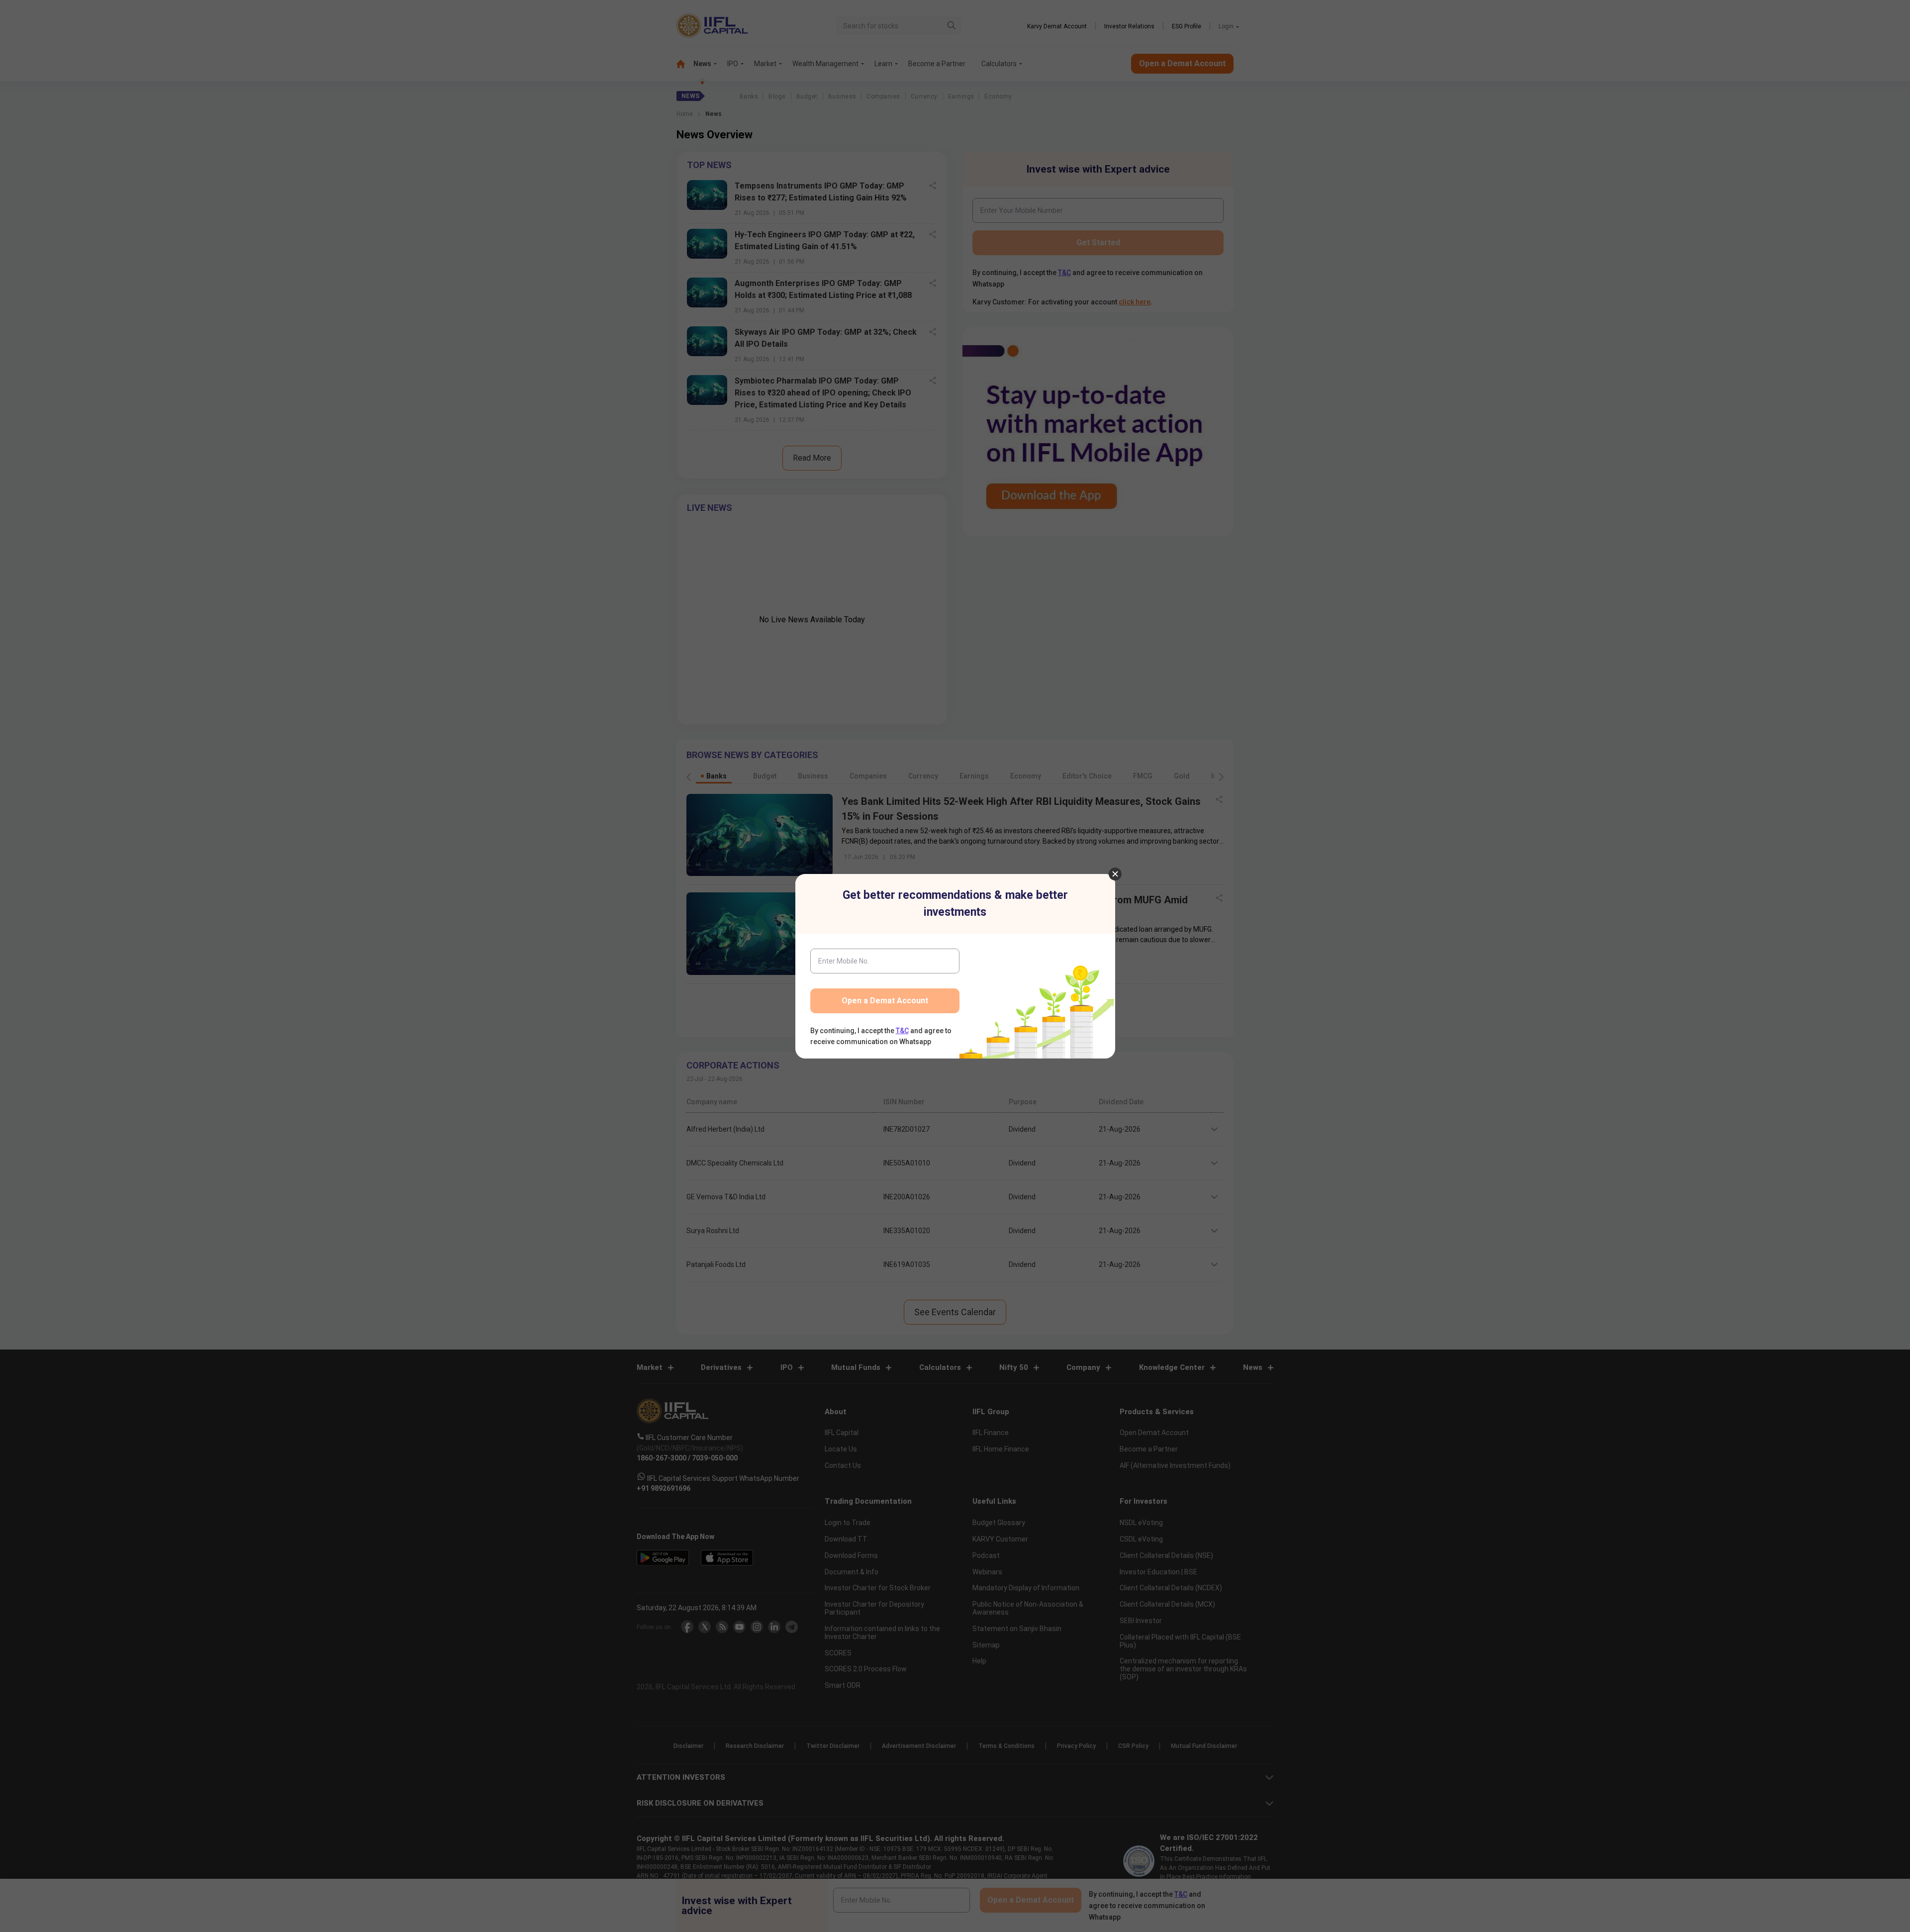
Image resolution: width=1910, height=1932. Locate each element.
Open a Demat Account (885, 1001)
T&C (902, 1031)
